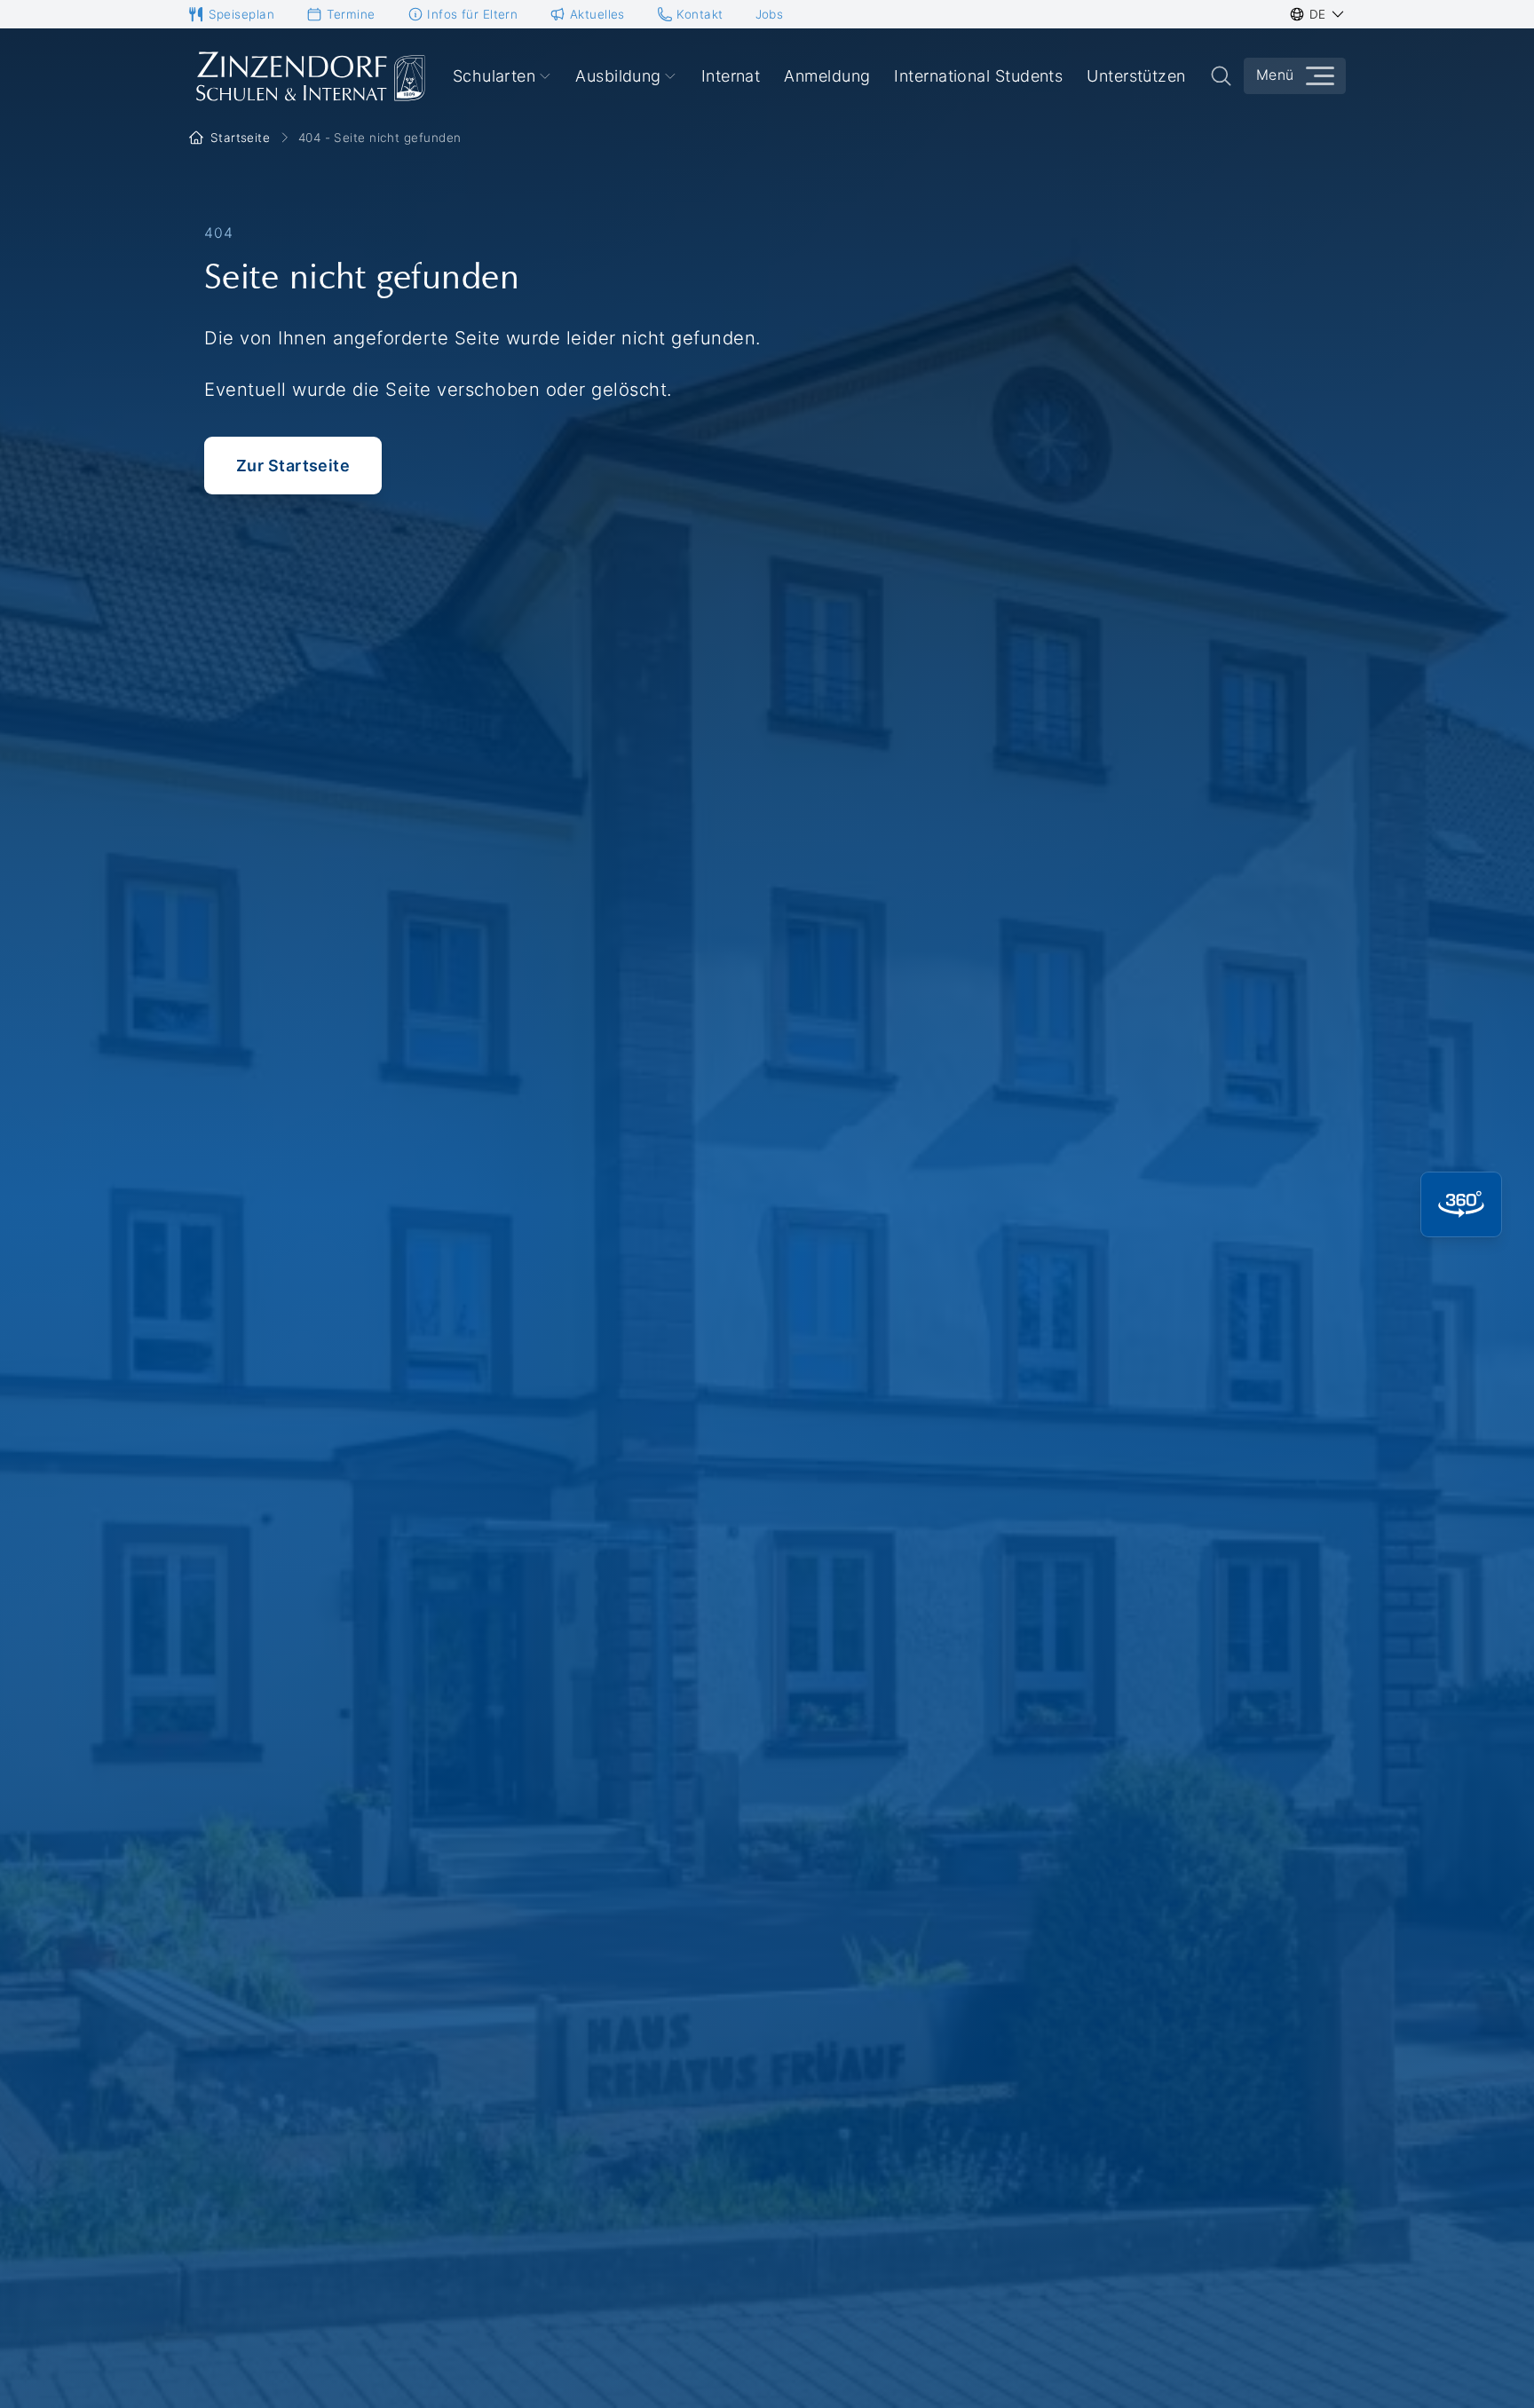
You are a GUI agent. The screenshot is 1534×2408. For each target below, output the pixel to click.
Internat (731, 76)
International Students (978, 76)
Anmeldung (827, 76)
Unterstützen (1136, 76)
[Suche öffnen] (1221, 76)
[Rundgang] (1461, 1204)
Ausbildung (618, 76)
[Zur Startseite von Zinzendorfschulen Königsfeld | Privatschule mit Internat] (309, 76)
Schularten (494, 76)
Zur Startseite (293, 466)
